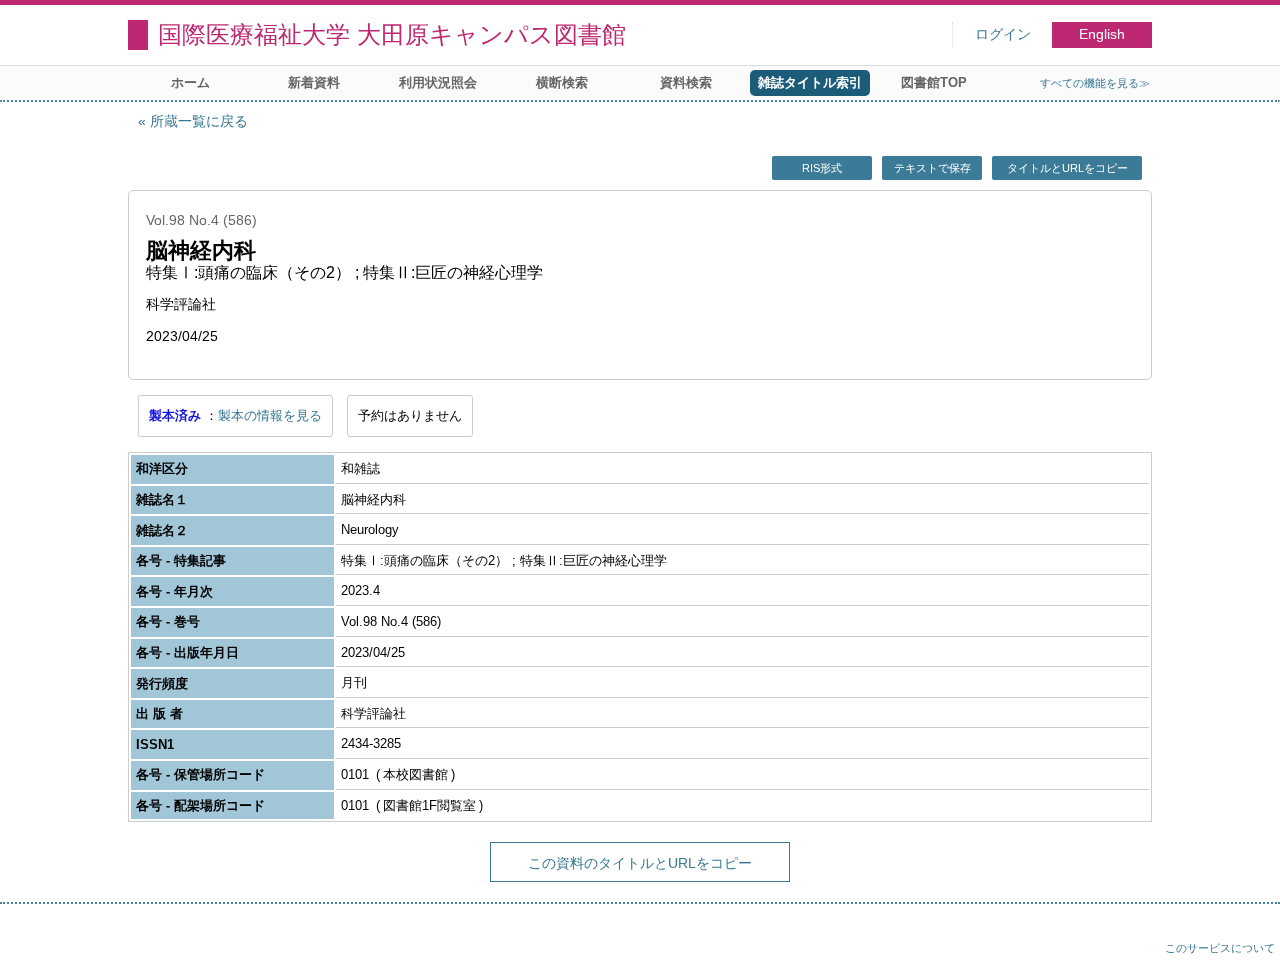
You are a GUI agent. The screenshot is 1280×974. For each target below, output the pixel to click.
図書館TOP (934, 82)
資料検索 (686, 82)
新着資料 (314, 82)
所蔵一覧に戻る (199, 121)
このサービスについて (1220, 948)
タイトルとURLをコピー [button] (1067, 168)
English (1102, 34)
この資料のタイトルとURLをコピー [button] (640, 863)
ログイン (1003, 34)
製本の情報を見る (270, 415)
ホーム (190, 82)
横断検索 (562, 82)
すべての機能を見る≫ (1095, 83)
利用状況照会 (438, 82)
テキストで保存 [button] (932, 168)
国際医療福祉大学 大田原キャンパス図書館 (392, 34)
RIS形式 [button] (822, 168)
